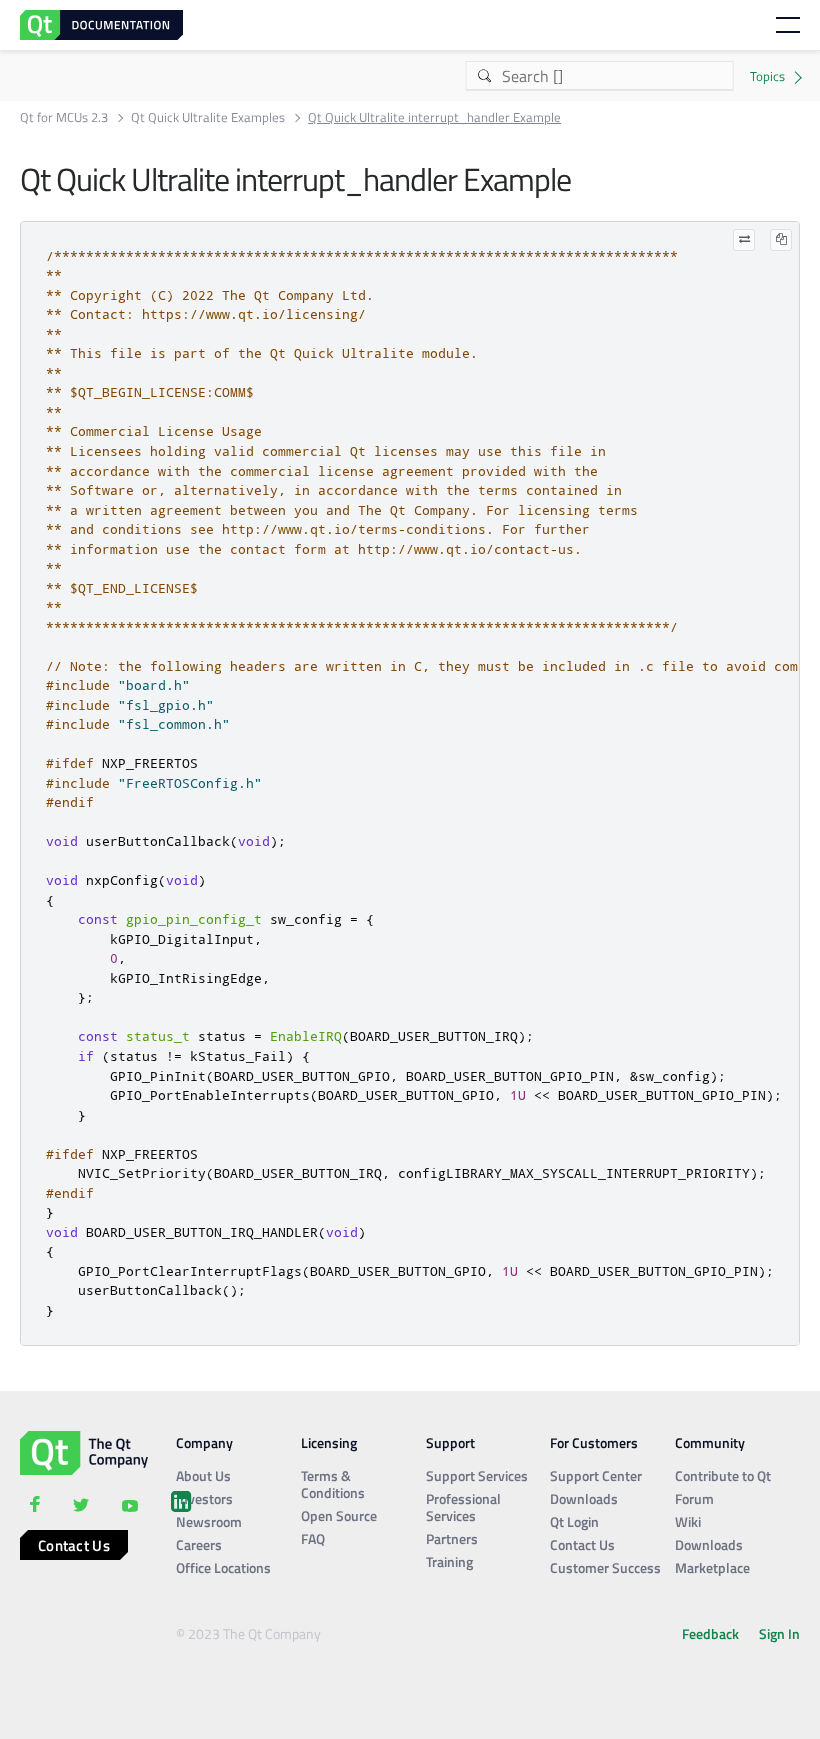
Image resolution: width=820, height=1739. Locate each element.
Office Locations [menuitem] (223, 1567)
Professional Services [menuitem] (463, 1507)
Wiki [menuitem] (688, 1521)
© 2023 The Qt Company (248, 1633)
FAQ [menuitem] (313, 1538)
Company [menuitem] (204, 1442)
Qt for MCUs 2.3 (64, 117)
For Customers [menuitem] (594, 1442)
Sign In (779, 1633)
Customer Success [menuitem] (605, 1567)
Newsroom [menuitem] (209, 1521)
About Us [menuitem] (203, 1475)
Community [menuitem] (710, 1442)
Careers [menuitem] (199, 1544)
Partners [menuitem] (452, 1538)
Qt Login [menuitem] (574, 1521)
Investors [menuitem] (204, 1498)
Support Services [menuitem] (477, 1475)
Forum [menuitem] (694, 1498)
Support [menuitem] (450, 1442)
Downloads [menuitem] (584, 1498)
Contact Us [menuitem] (582, 1544)
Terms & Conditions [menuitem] (333, 1484)
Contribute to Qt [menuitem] (723, 1475)
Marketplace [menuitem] (712, 1567)
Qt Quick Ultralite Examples (208, 117)
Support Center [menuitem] (596, 1475)
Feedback (710, 1633)
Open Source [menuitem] (339, 1515)
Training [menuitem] (449, 1561)
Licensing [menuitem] (329, 1442)
